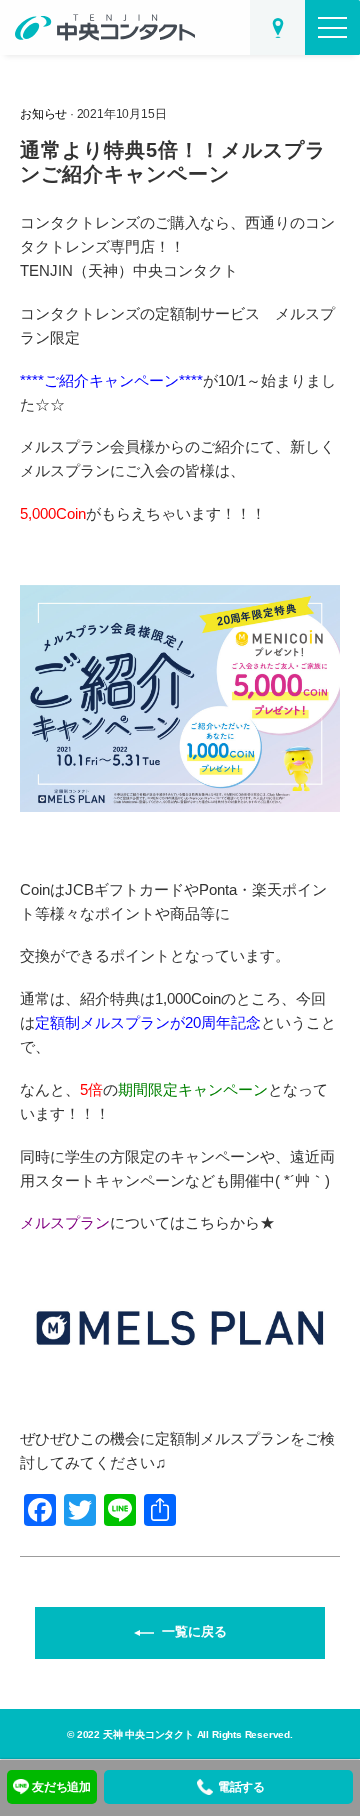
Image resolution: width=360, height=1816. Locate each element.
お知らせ (43, 114)
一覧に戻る (194, 1632)
